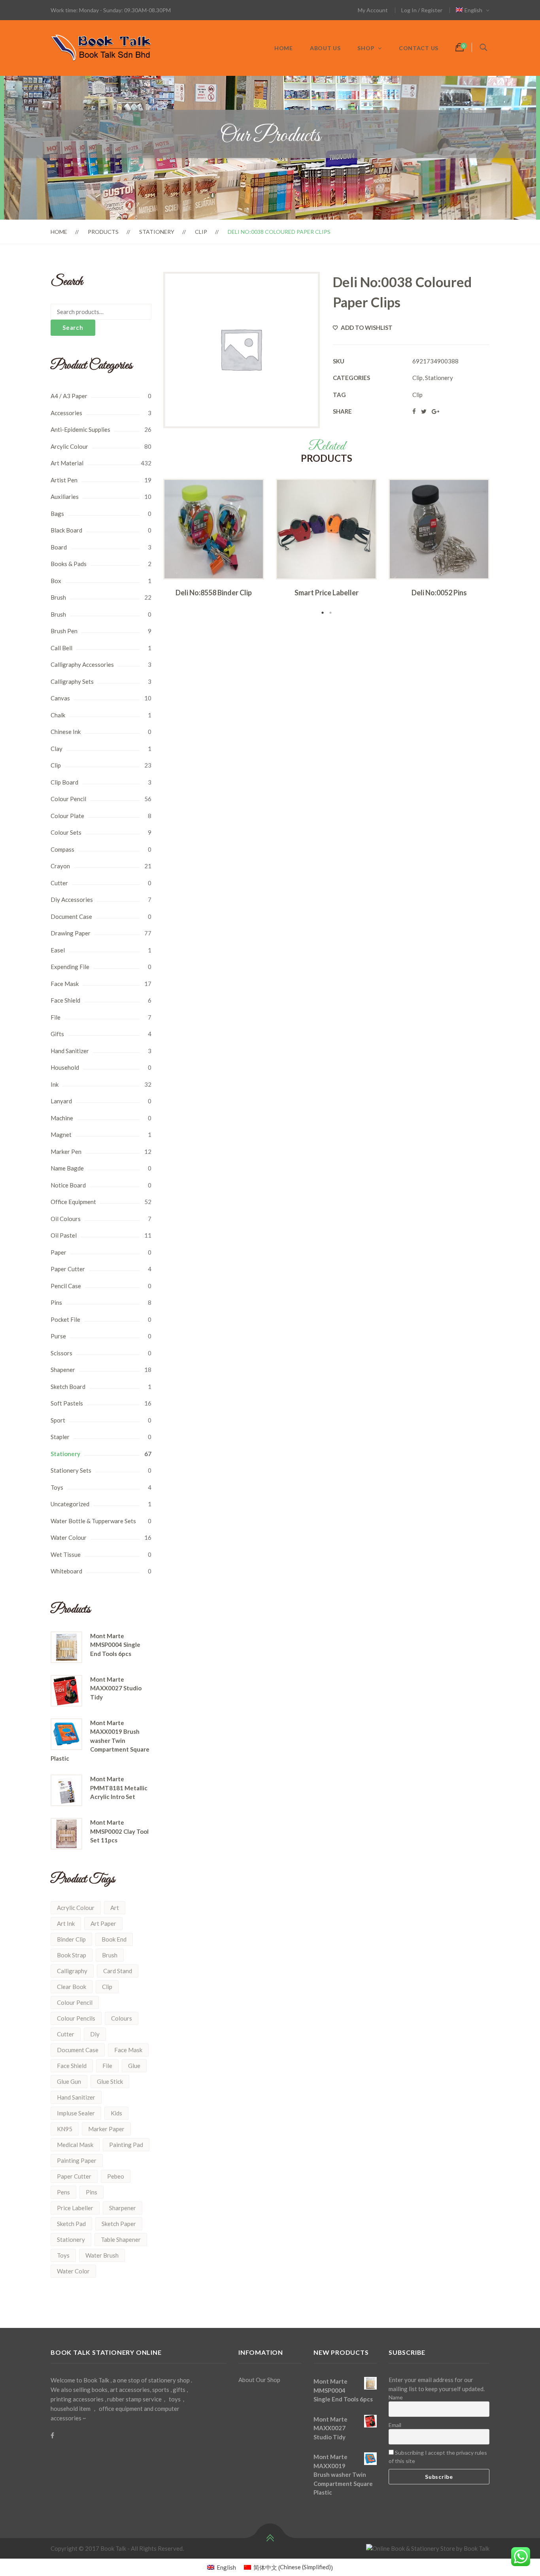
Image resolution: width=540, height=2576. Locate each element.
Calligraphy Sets (72, 681)
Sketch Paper (119, 2224)
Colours (122, 2018)
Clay (57, 749)
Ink (55, 1084)
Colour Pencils (76, 2018)
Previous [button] (151, 548)
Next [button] (501, 548)
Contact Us (419, 48)
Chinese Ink (66, 732)
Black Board (66, 530)
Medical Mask (75, 2145)
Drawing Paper (71, 933)
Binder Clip (71, 1939)
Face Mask (65, 984)
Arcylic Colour (69, 446)
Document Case (71, 916)
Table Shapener (121, 2239)
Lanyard (61, 1101)
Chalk (58, 715)
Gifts (57, 1034)
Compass (62, 849)
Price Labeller (75, 2208)
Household (65, 1067)
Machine (62, 1118)
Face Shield (65, 1000)
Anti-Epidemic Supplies (80, 429)
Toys (57, 1487)
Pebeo (116, 2176)
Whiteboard (66, 1571)
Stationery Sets (71, 1470)
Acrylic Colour (76, 1908)
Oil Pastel (64, 1235)
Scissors (61, 1353)
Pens (63, 2192)
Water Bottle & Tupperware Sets (93, 1521)
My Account (373, 10)
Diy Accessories (72, 899)
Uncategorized (70, 1504)
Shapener (63, 1370)
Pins (56, 1302)
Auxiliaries (65, 497)
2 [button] (330, 613)
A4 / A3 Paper (69, 396)
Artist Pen (64, 480)
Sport (58, 1420)
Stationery (157, 232)
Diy (95, 2034)
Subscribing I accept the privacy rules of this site (438, 2457)
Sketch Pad (71, 2224)
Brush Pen (64, 631)
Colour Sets (66, 832)
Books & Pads (69, 564)
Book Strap (72, 1955)
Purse (58, 1336)
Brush (58, 597)
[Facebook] (52, 2435)
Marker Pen (66, 1152)
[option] (214, 540)
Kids (116, 2113)
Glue (134, 2066)
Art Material (67, 463)
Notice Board (68, 1185)
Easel (58, 950)
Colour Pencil (68, 799)
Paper (59, 1252)
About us (325, 48)
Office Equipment (73, 1202)
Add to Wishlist (366, 327)
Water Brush (102, 2255)
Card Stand (118, 1971)
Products (103, 232)
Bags (57, 514)
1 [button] (323, 613)
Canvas (60, 698)
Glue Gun (69, 2081)
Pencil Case (66, 1286)
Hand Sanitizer (70, 1051)
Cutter (59, 883)
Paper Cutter (68, 1269)
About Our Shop (259, 2380)
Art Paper (103, 1923)
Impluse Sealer (76, 2113)
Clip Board (64, 782)
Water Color (73, 2271)
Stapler (60, 1437)
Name (396, 2397)
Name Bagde (67, 1168)
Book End (114, 1939)
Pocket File (65, 1319)
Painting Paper (77, 2160)
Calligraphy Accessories (82, 664)
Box (56, 581)
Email (395, 2425)
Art (115, 1908)
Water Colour (69, 1537)
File (56, 1017)
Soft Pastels (67, 1403)
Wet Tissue (66, 1554)
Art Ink (66, 1923)
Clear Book (72, 1987)
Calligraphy (72, 1971)
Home (284, 48)
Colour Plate (67, 816)
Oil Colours (66, 1219)
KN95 (65, 2129)
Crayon (60, 866)
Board (59, 547)
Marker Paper (106, 2129)
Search (73, 327)
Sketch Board (68, 1387)
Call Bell (61, 648)
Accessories (66, 413)
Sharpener (123, 2208)
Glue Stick (110, 2081)
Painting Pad (126, 2145)
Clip (201, 232)
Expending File (70, 967)
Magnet (61, 1135)
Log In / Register (422, 10)
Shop (366, 48)
